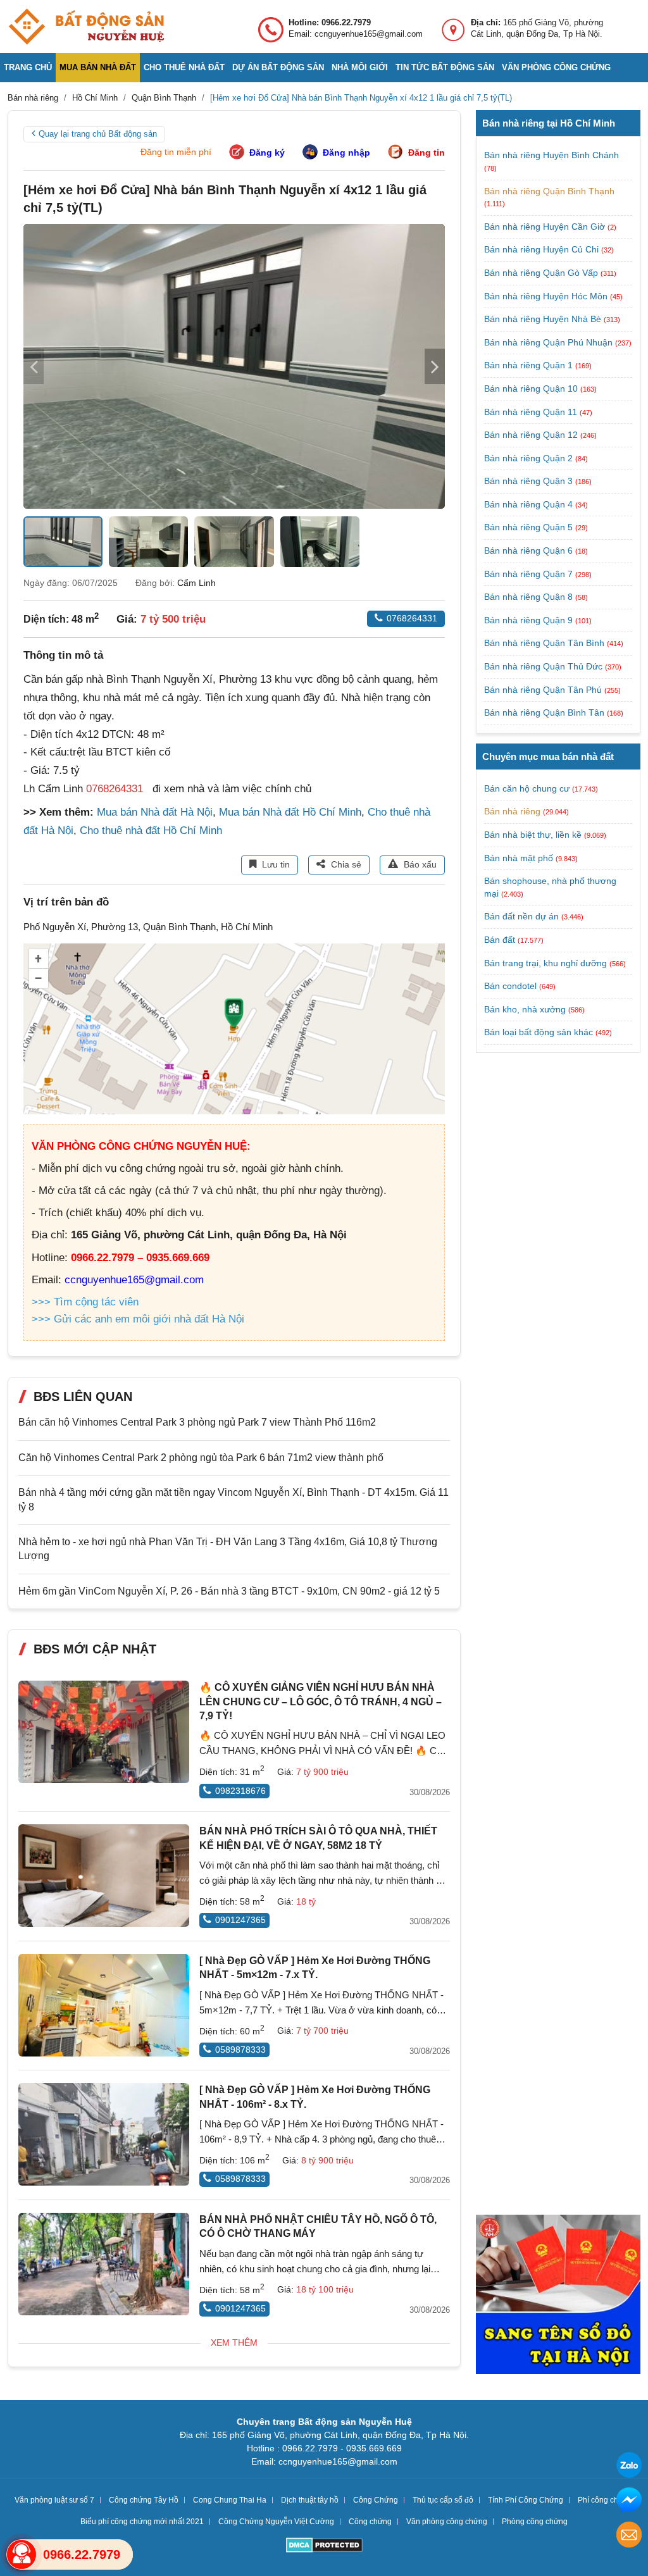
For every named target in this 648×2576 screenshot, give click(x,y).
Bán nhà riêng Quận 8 (530, 597)
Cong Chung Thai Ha (230, 2500)
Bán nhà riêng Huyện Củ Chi (543, 249)
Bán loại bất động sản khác (539, 1032)
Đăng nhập (346, 152)
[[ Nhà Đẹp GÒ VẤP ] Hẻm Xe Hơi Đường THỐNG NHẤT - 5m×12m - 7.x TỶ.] (104, 2005)
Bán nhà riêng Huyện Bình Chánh (551, 155)
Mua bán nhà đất (98, 67)
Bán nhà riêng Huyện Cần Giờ (546, 227)
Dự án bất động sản (278, 67)
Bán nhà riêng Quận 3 (530, 481)
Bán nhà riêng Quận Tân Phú (544, 690)
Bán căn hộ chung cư (527, 788)
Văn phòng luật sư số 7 (54, 2500)
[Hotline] (22, 2554)
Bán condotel (510, 986)
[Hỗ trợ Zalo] (629, 2467)
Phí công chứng (605, 2500)
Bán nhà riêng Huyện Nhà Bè (544, 319)
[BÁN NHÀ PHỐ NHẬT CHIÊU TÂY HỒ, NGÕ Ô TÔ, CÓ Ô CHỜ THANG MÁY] (104, 2264)
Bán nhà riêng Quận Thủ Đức (545, 666)
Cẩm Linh (196, 583)
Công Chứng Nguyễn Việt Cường (276, 2522)
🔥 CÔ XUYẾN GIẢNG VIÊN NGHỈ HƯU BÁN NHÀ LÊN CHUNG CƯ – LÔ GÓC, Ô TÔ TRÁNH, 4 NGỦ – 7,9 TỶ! (321, 1702)
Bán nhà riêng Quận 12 (532, 435)
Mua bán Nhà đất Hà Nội (155, 812)
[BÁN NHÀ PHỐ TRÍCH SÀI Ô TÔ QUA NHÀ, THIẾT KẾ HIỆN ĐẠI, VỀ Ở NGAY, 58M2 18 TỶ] (104, 1876)
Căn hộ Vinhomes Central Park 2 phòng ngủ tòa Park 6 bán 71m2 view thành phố (201, 1458)
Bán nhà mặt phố (519, 858)
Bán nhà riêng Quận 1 (530, 365)
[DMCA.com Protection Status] (324, 2547)
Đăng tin (427, 152)
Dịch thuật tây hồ (310, 2500)
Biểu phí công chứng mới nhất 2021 (142, 2522)
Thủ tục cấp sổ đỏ (443, 2500)
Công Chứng (376, 2500)
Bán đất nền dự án (521, 916)
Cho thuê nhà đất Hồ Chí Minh (151, 831)
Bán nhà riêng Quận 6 (530, 551)
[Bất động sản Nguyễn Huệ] (86, 27)
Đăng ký (267, 152)
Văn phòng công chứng (556, 67)
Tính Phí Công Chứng (526, 2500)
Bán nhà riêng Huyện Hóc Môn (547, 296)
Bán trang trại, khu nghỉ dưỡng (545, 963)
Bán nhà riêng (512, 811)
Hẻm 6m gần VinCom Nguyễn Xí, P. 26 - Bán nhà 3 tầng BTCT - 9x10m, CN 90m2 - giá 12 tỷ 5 (229, 1591)
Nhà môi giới (360, 67)
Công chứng (370, 2522)
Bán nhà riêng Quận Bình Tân (545, 712)
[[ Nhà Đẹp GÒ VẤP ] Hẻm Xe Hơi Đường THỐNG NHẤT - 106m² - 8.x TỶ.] (104, 2134)
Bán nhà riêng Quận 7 (530, 574)
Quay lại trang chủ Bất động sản (98, 134)
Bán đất (500, 940)
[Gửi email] (629, 2536)
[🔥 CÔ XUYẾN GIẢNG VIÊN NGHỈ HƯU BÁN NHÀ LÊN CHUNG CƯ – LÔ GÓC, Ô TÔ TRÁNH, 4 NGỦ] (104, 1732)
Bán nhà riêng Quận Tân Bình (545, 643)
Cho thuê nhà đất (184, 67)
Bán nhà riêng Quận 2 (530, 458)
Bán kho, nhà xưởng (525, 1009)
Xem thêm (234, 2343)
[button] (435, 366)
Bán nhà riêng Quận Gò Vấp (542, 273)
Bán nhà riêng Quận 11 (532, 412)
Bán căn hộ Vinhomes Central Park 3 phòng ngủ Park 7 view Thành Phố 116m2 (197, 1422)
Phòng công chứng (535, 2522)
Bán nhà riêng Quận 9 (530, 620)
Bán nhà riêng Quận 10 (532, 389)
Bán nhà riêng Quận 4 (530, 504)
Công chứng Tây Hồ (144, 2500)
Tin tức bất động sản (445, 67)
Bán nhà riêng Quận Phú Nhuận (550, 342)
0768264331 (412, 618)
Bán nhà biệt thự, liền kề (533, 835)
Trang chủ (28, 67)
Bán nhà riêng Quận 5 (530, 527)
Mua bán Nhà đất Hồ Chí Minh (290, 812)
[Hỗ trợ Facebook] (629, 2502)
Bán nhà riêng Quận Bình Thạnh (549, 191)
